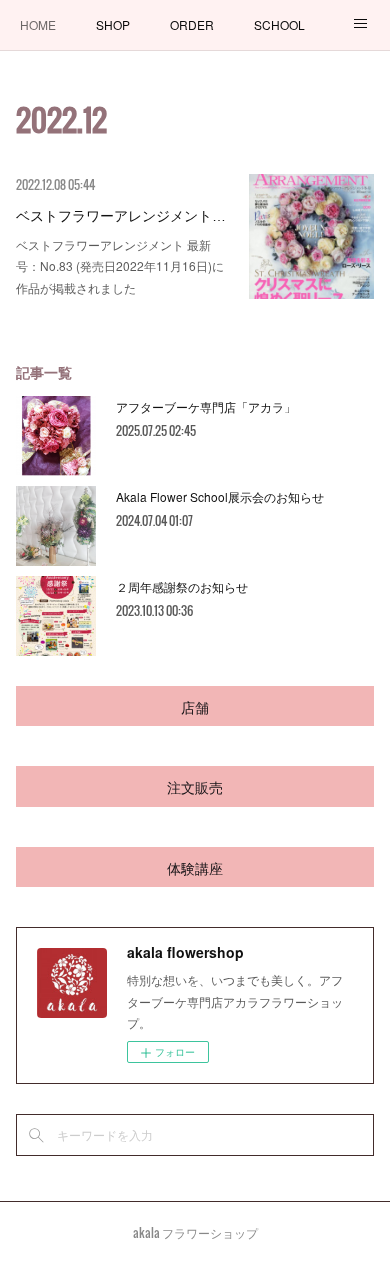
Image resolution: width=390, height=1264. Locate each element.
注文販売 (195, 786)
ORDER (192, 24)
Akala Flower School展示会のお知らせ (220, 496)
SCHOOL (279, 24)
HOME (38, 24)
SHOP (113, 24)
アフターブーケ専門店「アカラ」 (206, 406)
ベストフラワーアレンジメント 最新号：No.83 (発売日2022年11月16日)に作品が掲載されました (120, 266)
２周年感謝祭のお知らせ (182, 586)
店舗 (195, 706)
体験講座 (195, 867)
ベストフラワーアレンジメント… (121, 214)
